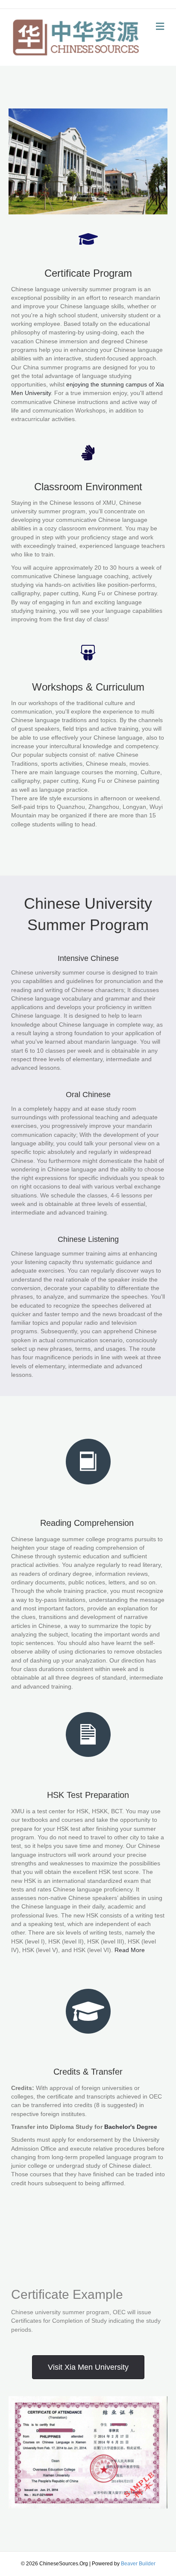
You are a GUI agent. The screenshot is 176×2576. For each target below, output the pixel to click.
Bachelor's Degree (131, 2127)
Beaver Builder (138, 2564)
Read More (130, 1950)
